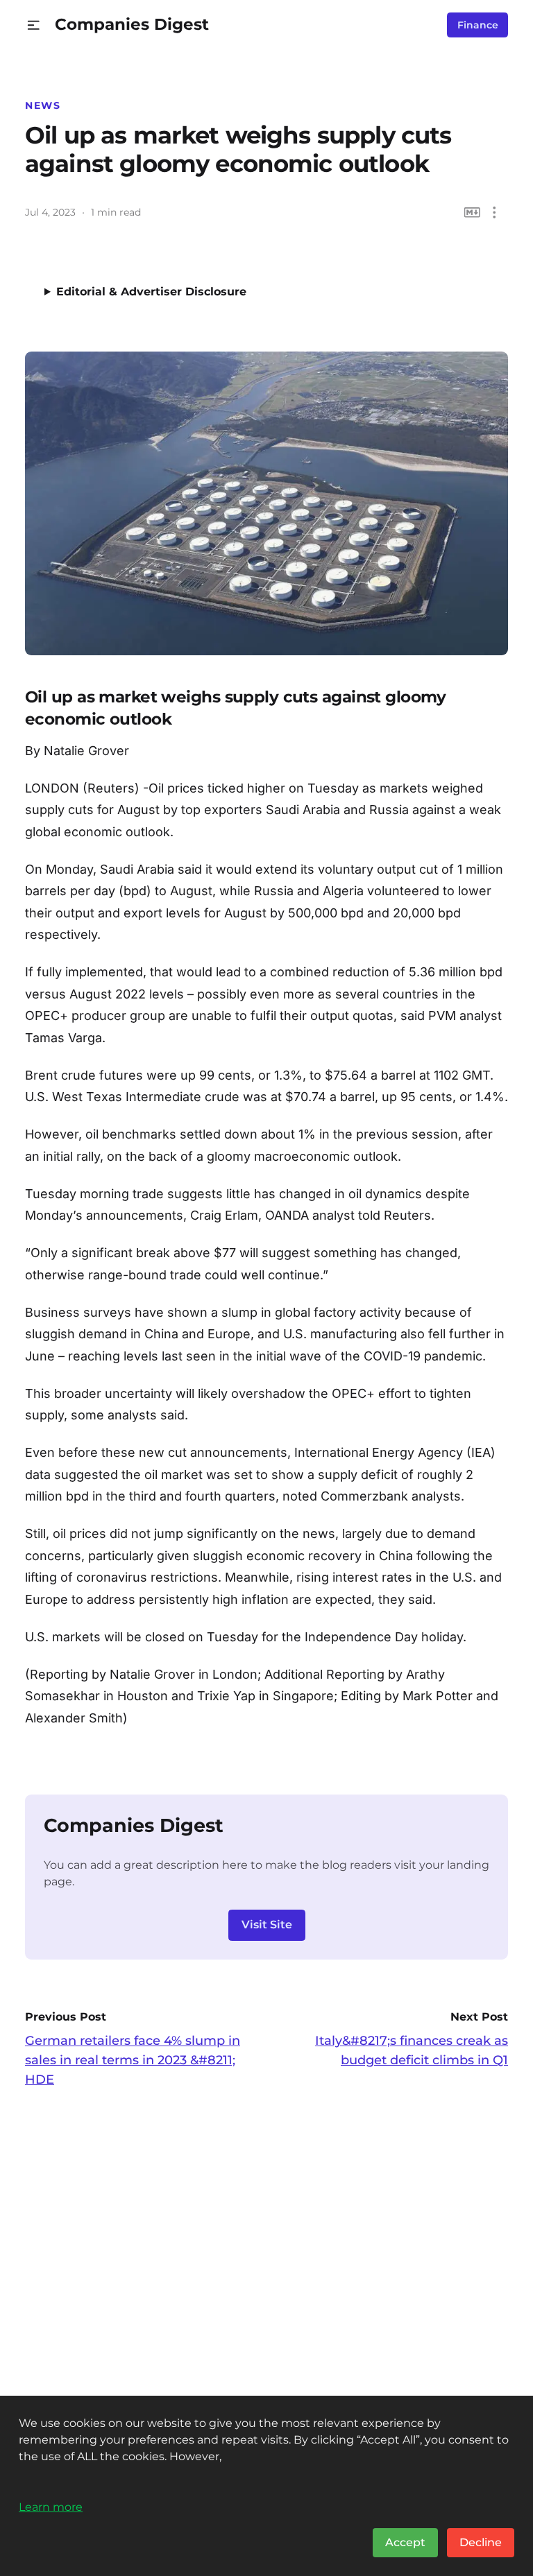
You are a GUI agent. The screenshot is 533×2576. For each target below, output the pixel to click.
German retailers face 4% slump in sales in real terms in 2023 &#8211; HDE (133, 2060)
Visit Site (267, 1925)
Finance (478, 25)
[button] (34, 25)
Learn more (51, 2507)
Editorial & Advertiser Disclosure (151, 292)
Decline (481, 2542)
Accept (405, 2542)
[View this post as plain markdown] (472, 213)
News (43, 105)
